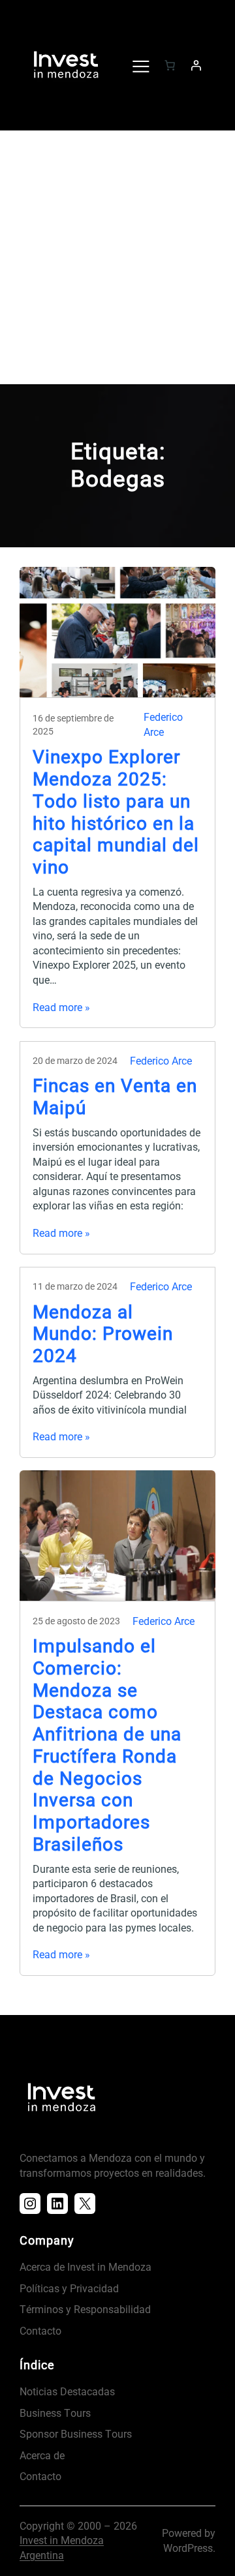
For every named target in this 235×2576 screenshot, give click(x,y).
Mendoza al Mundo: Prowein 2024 (103, 1334)
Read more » (61, 1008)
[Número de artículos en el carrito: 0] (170, 65)
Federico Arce (161, 1061)
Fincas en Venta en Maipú (115, 1097)
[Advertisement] (117, 260)
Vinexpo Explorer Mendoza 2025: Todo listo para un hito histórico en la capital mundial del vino (116, 812)
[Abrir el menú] (140, 65)
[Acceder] (196, 65)
